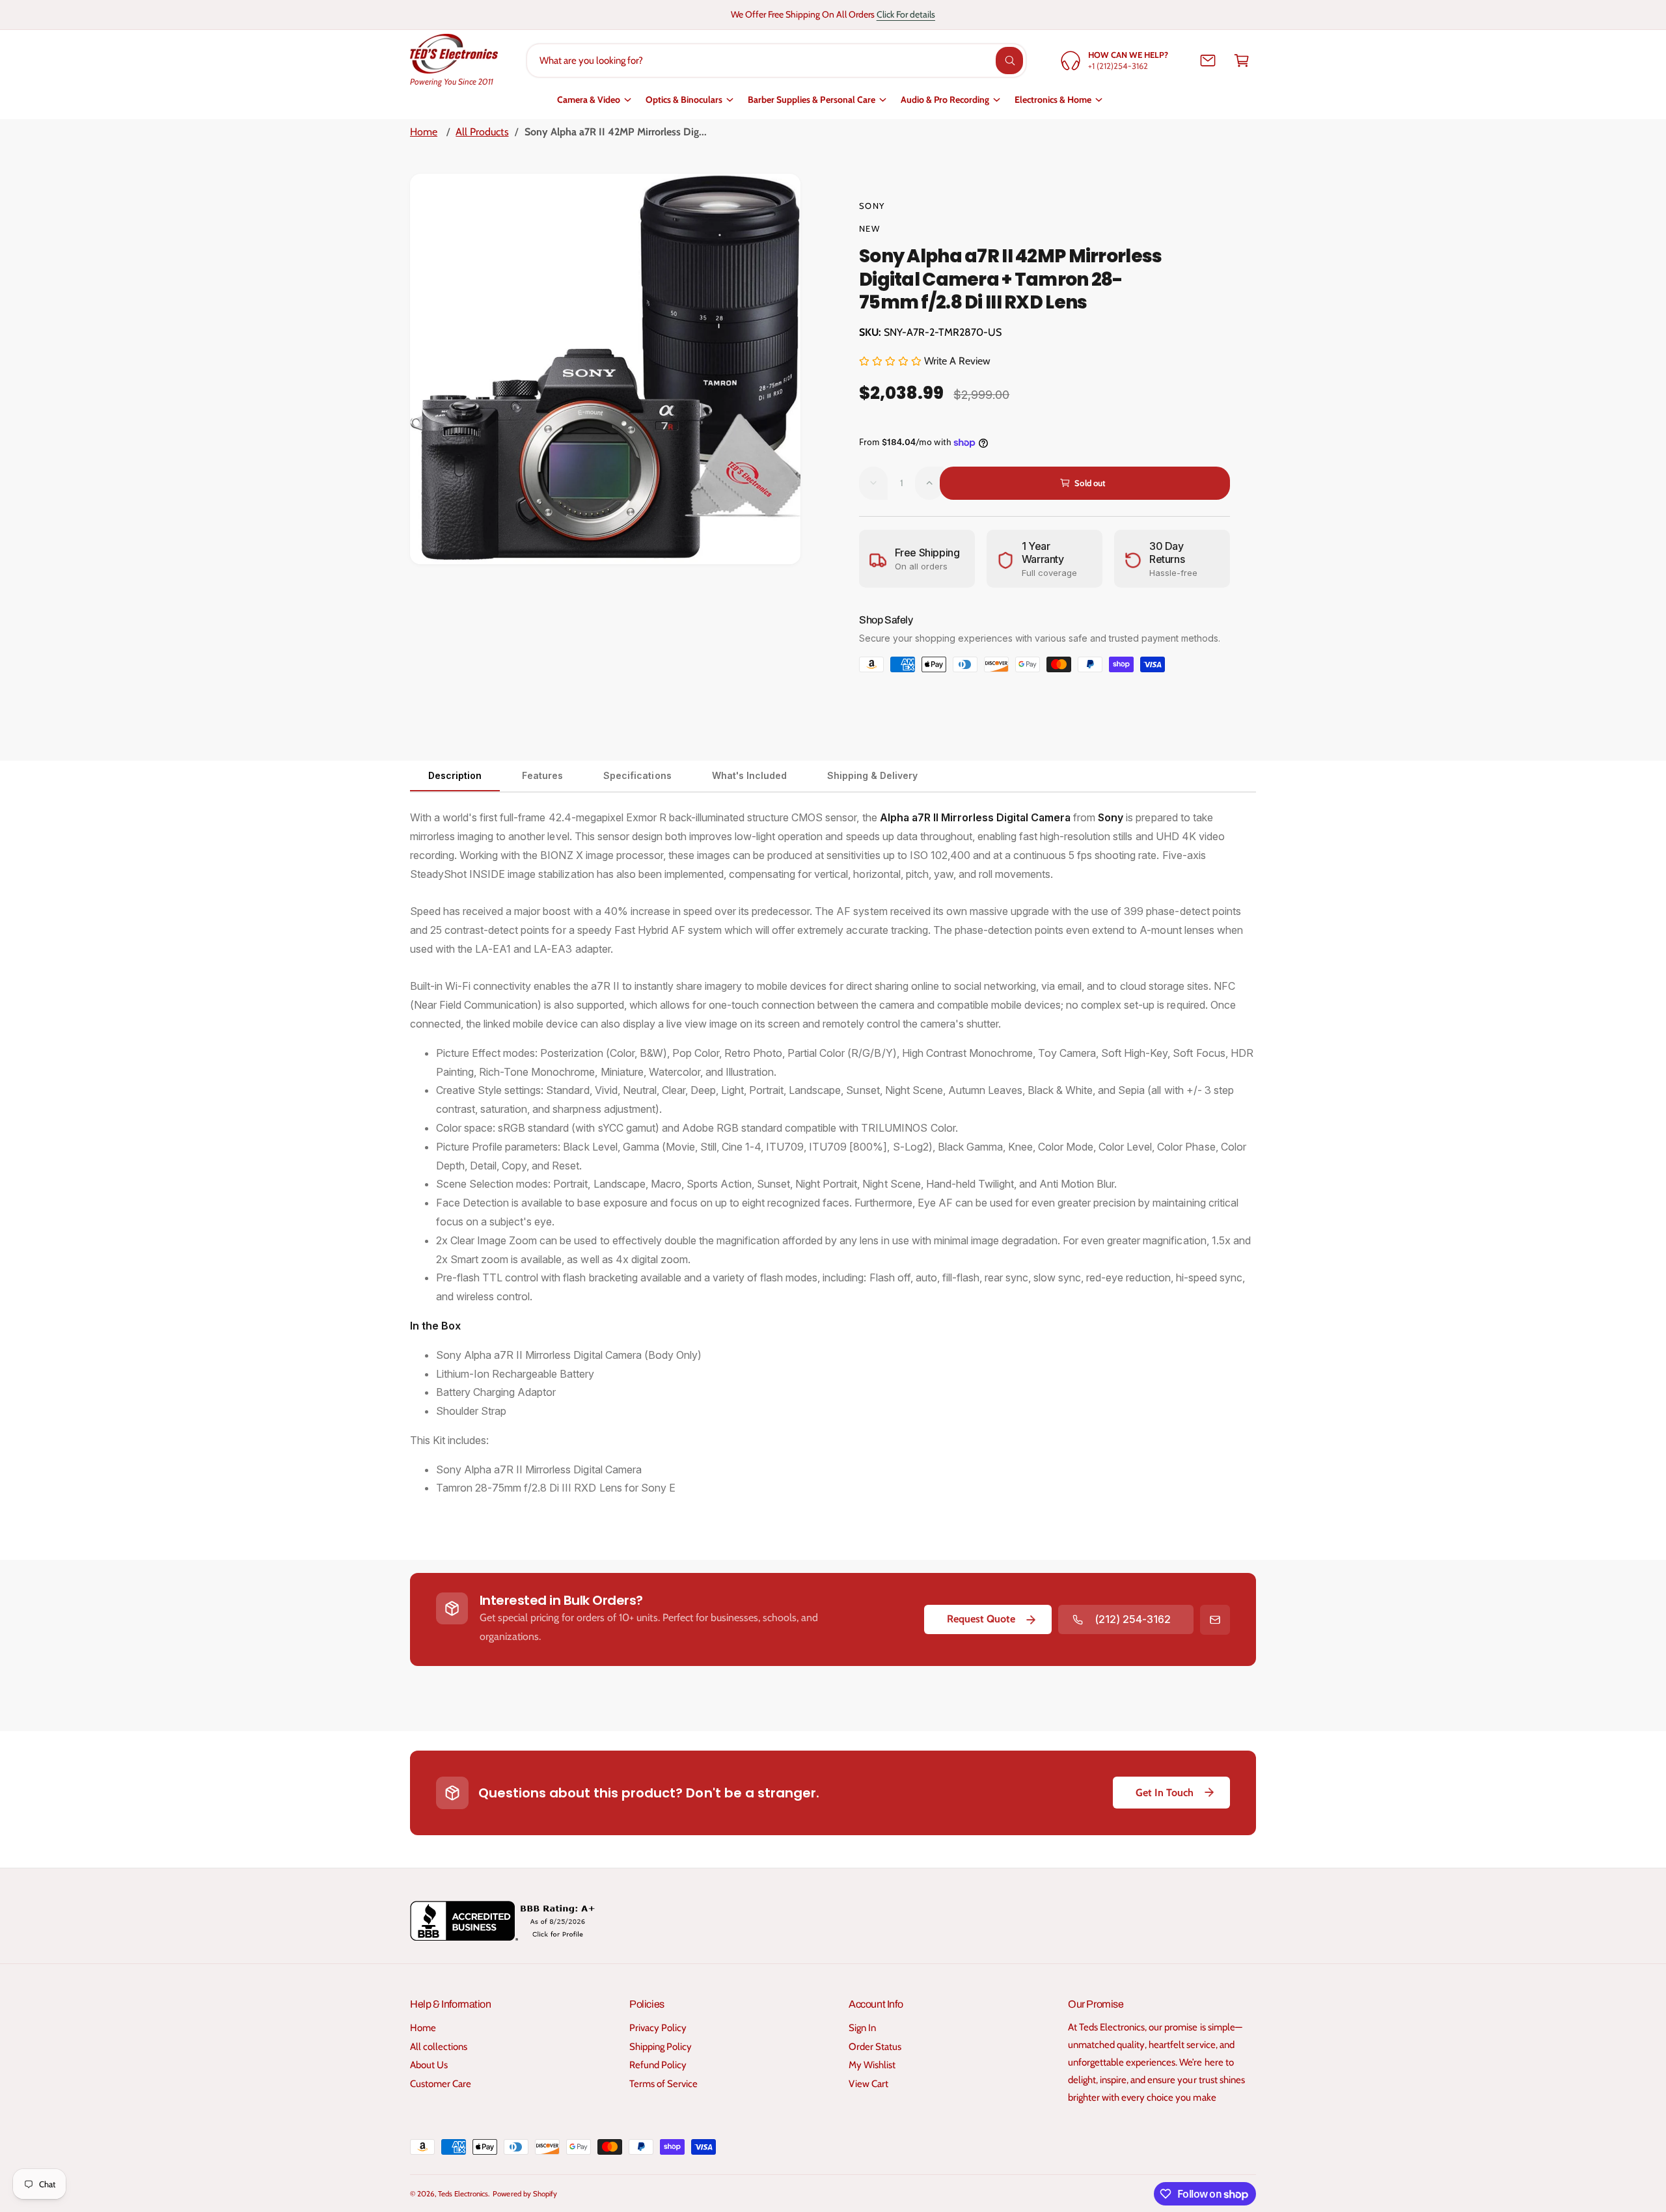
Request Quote (981, 1619)
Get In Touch (1165, 1793)
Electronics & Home (1053, 100)
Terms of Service (663, 2084)
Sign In (862, 2028)
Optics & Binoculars (684, 100)
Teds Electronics (463, 2194)
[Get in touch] (1208, 61)
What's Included (749, 775)
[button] (1242, 61)
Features (542, 775)
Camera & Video (589, 100)
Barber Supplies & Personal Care (812, 100)
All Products (482, 132)
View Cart (868, 2084)
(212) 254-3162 (1133, 1619)
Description (455, 775)
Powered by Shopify (525, 2194)
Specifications (637, 775)
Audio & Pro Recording (945, 100)
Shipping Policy (661, 2047)
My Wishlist (872, 2065)
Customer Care (441, 2084)
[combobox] (777, 61)
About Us (429, 2065)
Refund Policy (658, 2065)
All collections (439, 2047)
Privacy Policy (658, 2028)
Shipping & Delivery (872, 775)
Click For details (906, 14)
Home (424, 132)
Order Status (875, 2047)
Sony (872, 206)
